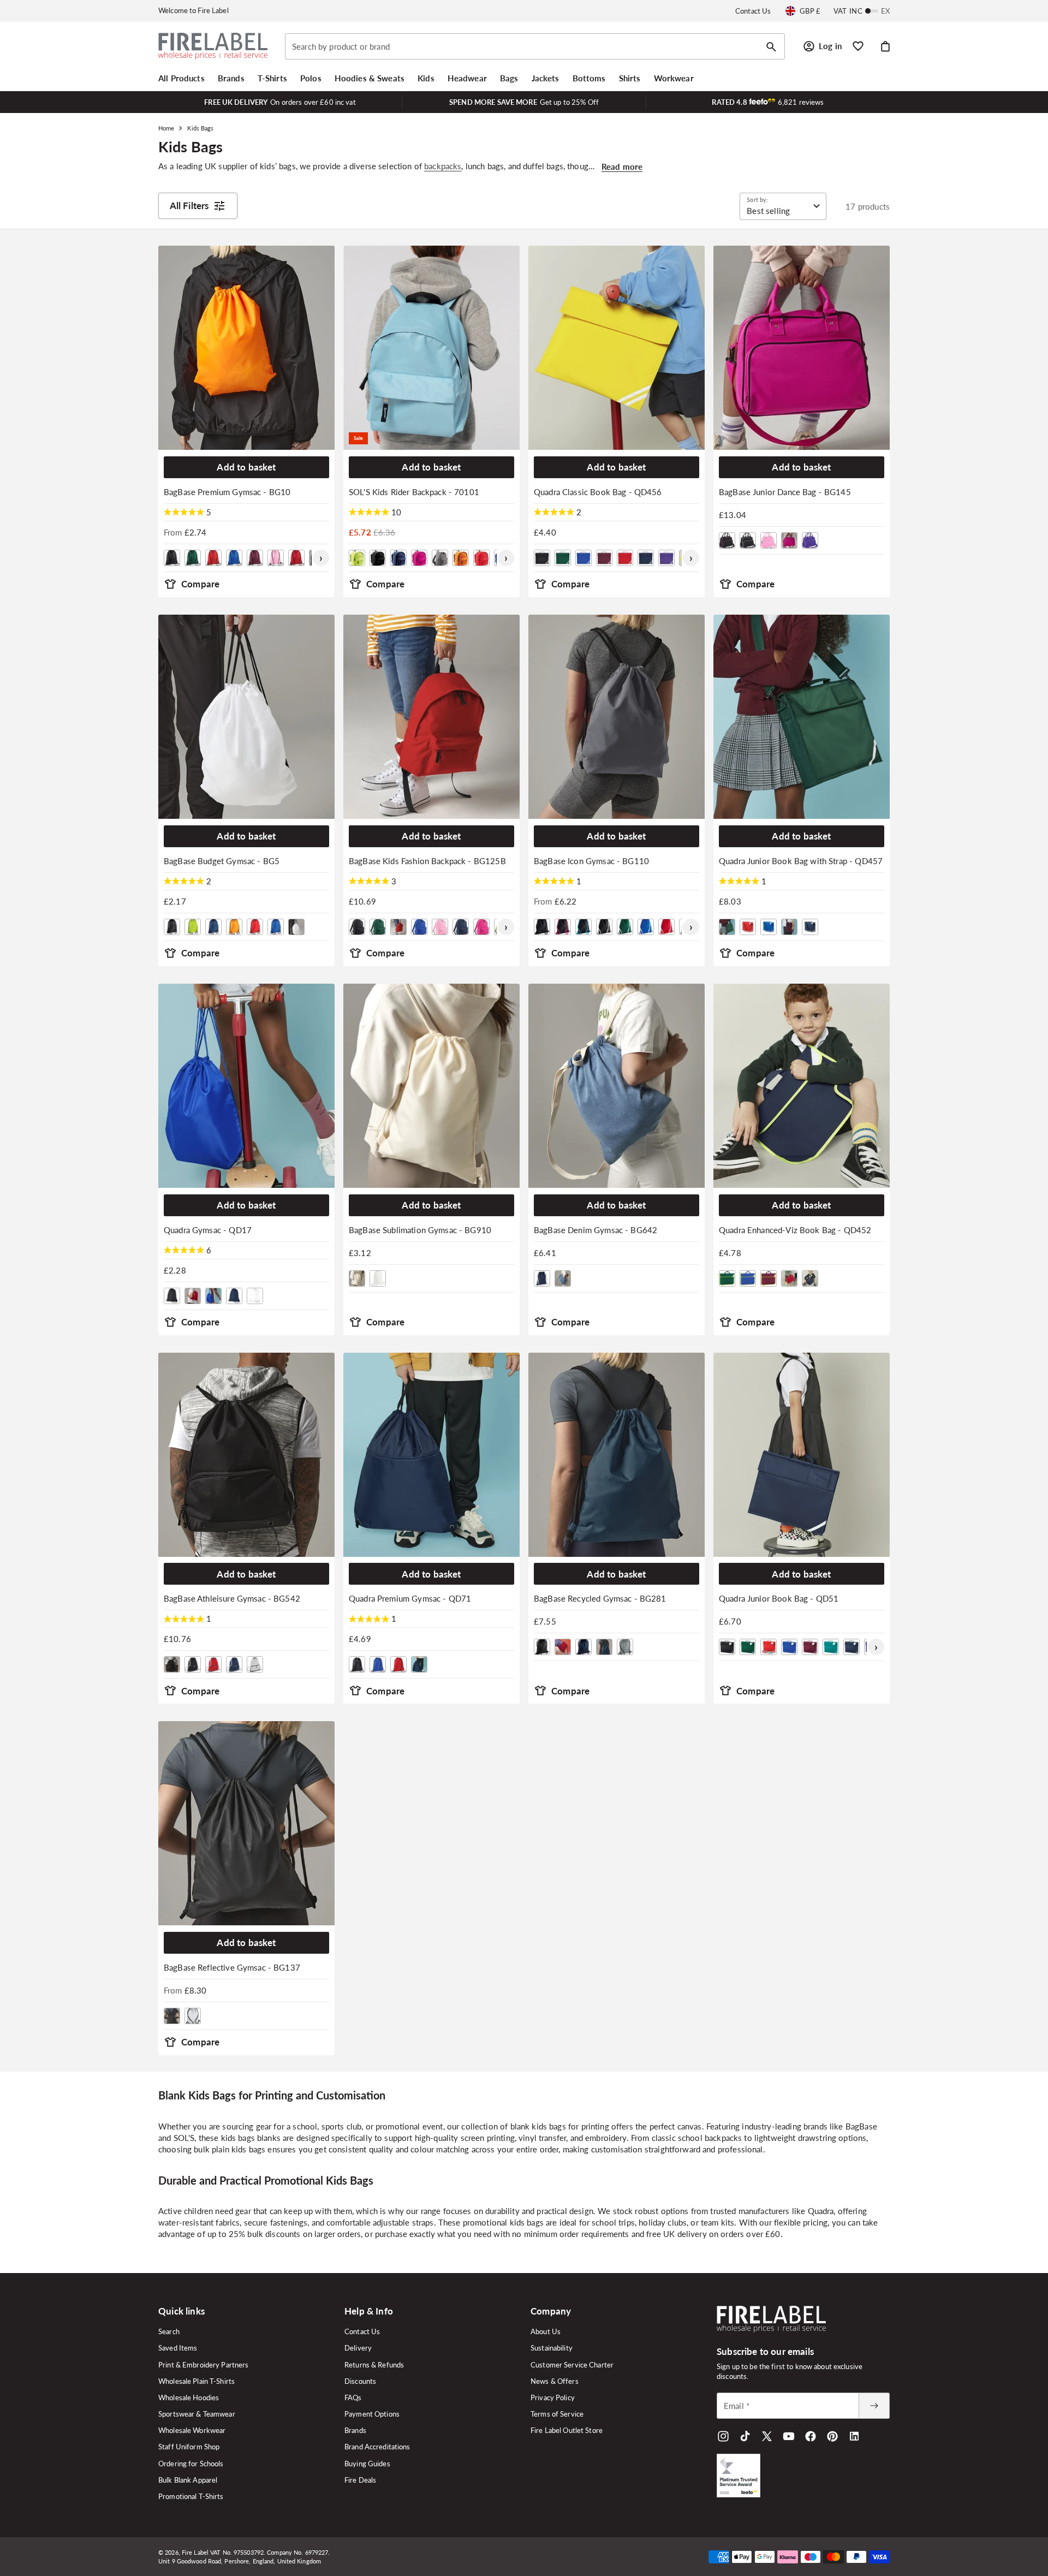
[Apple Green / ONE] (357, 558)
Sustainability (552, 2348)
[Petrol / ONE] (604, 1647)
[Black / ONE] (172, 558)
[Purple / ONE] (666, 558)
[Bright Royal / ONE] (234, 558)
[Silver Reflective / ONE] (193, 2016)
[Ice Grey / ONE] (255, 1664)
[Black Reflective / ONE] (172, 2016)
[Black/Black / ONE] (542, 927)
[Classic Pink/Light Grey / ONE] (769, 540)
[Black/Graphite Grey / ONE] (193, 1664)
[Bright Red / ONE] (213, 558)
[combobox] (535, 46)
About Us (546, 2331)
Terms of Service (557, 2414)
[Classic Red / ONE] (296, 558)
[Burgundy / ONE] (255, 558)
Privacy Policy (553, 2397)
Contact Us (753, 11)
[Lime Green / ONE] (193, 927)
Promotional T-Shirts (191, 2496)
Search (169, 2331)
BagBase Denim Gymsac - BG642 (596, 1230)
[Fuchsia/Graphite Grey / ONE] (481, 927)
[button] (181, 78)
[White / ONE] (296, 927)
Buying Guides (367, 2464)
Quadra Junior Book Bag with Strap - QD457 (801, 861)
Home (166, 128)
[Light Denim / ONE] (563, 1278)
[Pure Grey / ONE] (625, 1647)
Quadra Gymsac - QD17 (208, 1230)
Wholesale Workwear (192, 2430)
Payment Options (372, 2414)
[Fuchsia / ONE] (419, 558)
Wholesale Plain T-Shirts (196, 2381)
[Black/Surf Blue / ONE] (583, 927)
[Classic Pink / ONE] (276, 558)
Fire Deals (360, 2480)
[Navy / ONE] (213, 927)
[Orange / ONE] (461, 558)
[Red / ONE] (481, 558)
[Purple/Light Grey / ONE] (810, 540)
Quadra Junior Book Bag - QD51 (779, 1598)
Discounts (360, 2381)
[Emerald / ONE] (831, 1647)
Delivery (358, 2348)
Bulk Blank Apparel (188, 2480)
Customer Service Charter (572, 2365)
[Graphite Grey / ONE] (440, 558)
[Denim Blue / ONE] (542, 1278)
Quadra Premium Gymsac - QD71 (410, 1598)
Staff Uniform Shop (189, 2447)
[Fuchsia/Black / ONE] (789, 540)
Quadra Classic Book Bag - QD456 (598, 492)
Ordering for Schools (191, 2464)
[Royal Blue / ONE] (276, 927)
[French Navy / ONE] (398, 558)
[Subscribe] (874, 2406)
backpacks (443, 166)
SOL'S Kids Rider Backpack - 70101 (414, 492)
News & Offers (555, 2381)
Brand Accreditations (377, 2447)
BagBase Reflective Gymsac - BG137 (232, 1967)
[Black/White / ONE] (748, 540)
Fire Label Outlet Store (567, 2430)
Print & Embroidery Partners (204, 2365)
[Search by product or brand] (771, 47)
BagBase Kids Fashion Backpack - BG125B (427, 861)
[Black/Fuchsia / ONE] (727, 540)
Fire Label (195, 2552)
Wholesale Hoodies (189, 2397)
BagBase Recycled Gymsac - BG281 (600, 1598)
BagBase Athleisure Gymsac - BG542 (232, 1598)
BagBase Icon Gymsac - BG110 (591, 861)
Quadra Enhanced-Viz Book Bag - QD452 (795, 1230)
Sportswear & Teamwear (197, 2414)
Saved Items (178, 2348)
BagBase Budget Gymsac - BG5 (222, 861)
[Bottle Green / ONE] (193, 558)
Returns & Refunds (374, 2365)
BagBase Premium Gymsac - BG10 (227, 492)
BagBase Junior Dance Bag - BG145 (785, 492)
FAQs (353, 2397)
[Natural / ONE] (357, 1278)
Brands (355, 2430)
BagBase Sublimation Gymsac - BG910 (420, 1230)
